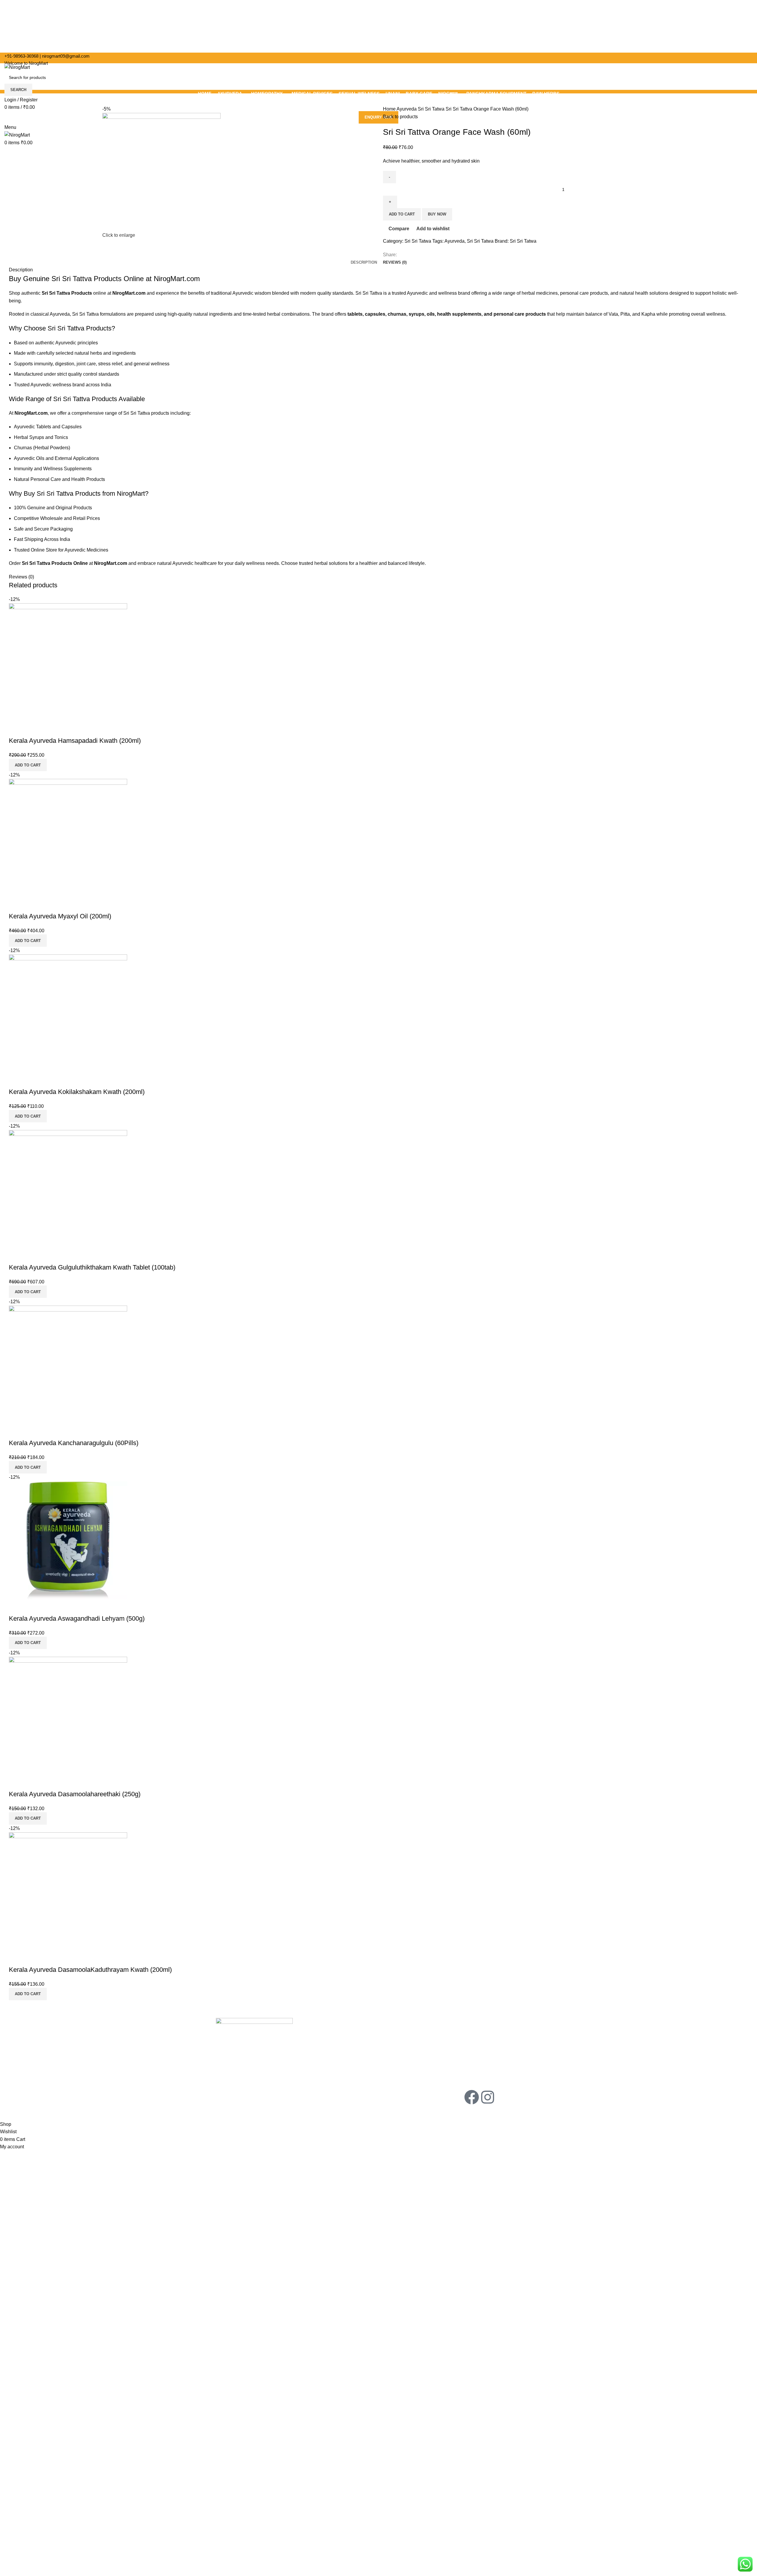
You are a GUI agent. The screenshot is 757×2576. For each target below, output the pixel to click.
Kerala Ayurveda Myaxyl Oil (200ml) (60, 916)
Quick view (32, 729)
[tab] (364, 262)
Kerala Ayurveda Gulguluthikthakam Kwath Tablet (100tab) (92, 1267)
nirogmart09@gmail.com (66, 56)
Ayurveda (407, 109)
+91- (21, 56)
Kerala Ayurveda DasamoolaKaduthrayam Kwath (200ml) (90, 1970)
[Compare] (16, 729)
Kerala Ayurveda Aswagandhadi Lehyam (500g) (77, 1618)
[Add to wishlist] (48, 729)
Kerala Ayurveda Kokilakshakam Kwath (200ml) (77, 1092)
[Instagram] (488, 2097)
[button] (28, 765)
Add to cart (402, 214)
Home (390, 109)
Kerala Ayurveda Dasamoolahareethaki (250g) (75, 1794)
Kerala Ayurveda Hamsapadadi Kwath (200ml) (75, 741)
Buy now (437, 214)
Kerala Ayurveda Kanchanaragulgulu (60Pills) (74, 1443)
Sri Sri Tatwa (432, 109)
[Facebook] (472, 2097)
